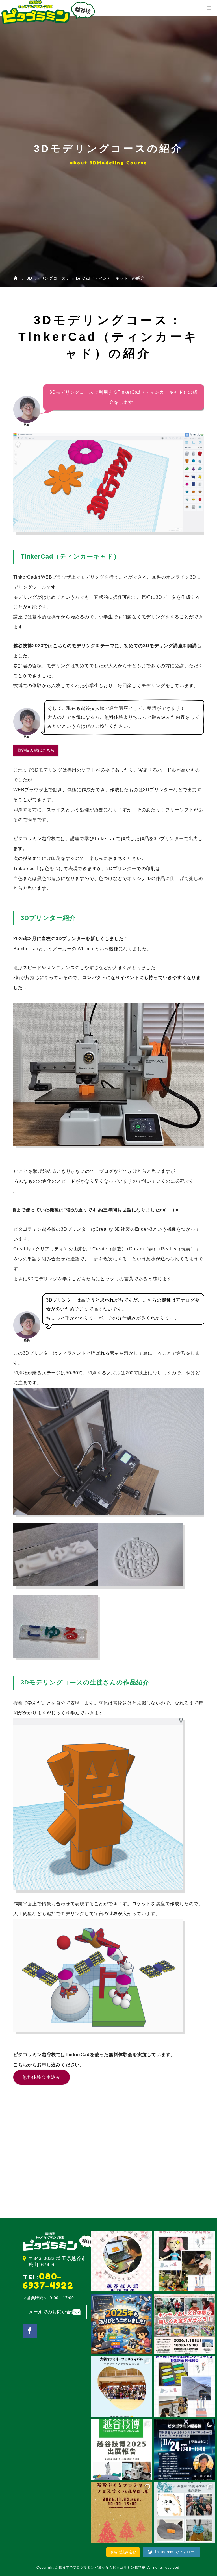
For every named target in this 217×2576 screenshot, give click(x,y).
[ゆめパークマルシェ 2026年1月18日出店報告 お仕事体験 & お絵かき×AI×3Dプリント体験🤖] (185, 2261)
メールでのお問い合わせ (55, 2312)
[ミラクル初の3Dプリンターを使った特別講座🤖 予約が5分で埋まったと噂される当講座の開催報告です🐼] (185, 2387)
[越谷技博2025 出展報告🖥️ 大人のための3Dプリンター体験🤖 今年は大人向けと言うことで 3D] (121, 2449)
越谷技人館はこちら (36, 750)
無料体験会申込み (42, 2077)
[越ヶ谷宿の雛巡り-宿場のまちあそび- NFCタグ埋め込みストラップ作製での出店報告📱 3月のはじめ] (121, 2261)
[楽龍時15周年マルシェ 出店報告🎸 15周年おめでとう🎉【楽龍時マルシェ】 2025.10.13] (185, 2512)
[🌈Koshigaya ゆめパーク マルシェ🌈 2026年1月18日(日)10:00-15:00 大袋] (185, 2324)
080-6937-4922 (48, 2281)
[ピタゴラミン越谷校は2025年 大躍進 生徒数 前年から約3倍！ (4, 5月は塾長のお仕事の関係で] (121, 2324)
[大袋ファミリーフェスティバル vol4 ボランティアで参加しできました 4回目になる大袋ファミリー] (121, 2387)
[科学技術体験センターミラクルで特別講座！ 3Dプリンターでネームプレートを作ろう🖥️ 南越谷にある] (185, 2449)
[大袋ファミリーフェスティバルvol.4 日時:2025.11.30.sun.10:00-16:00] (121, 2512)
